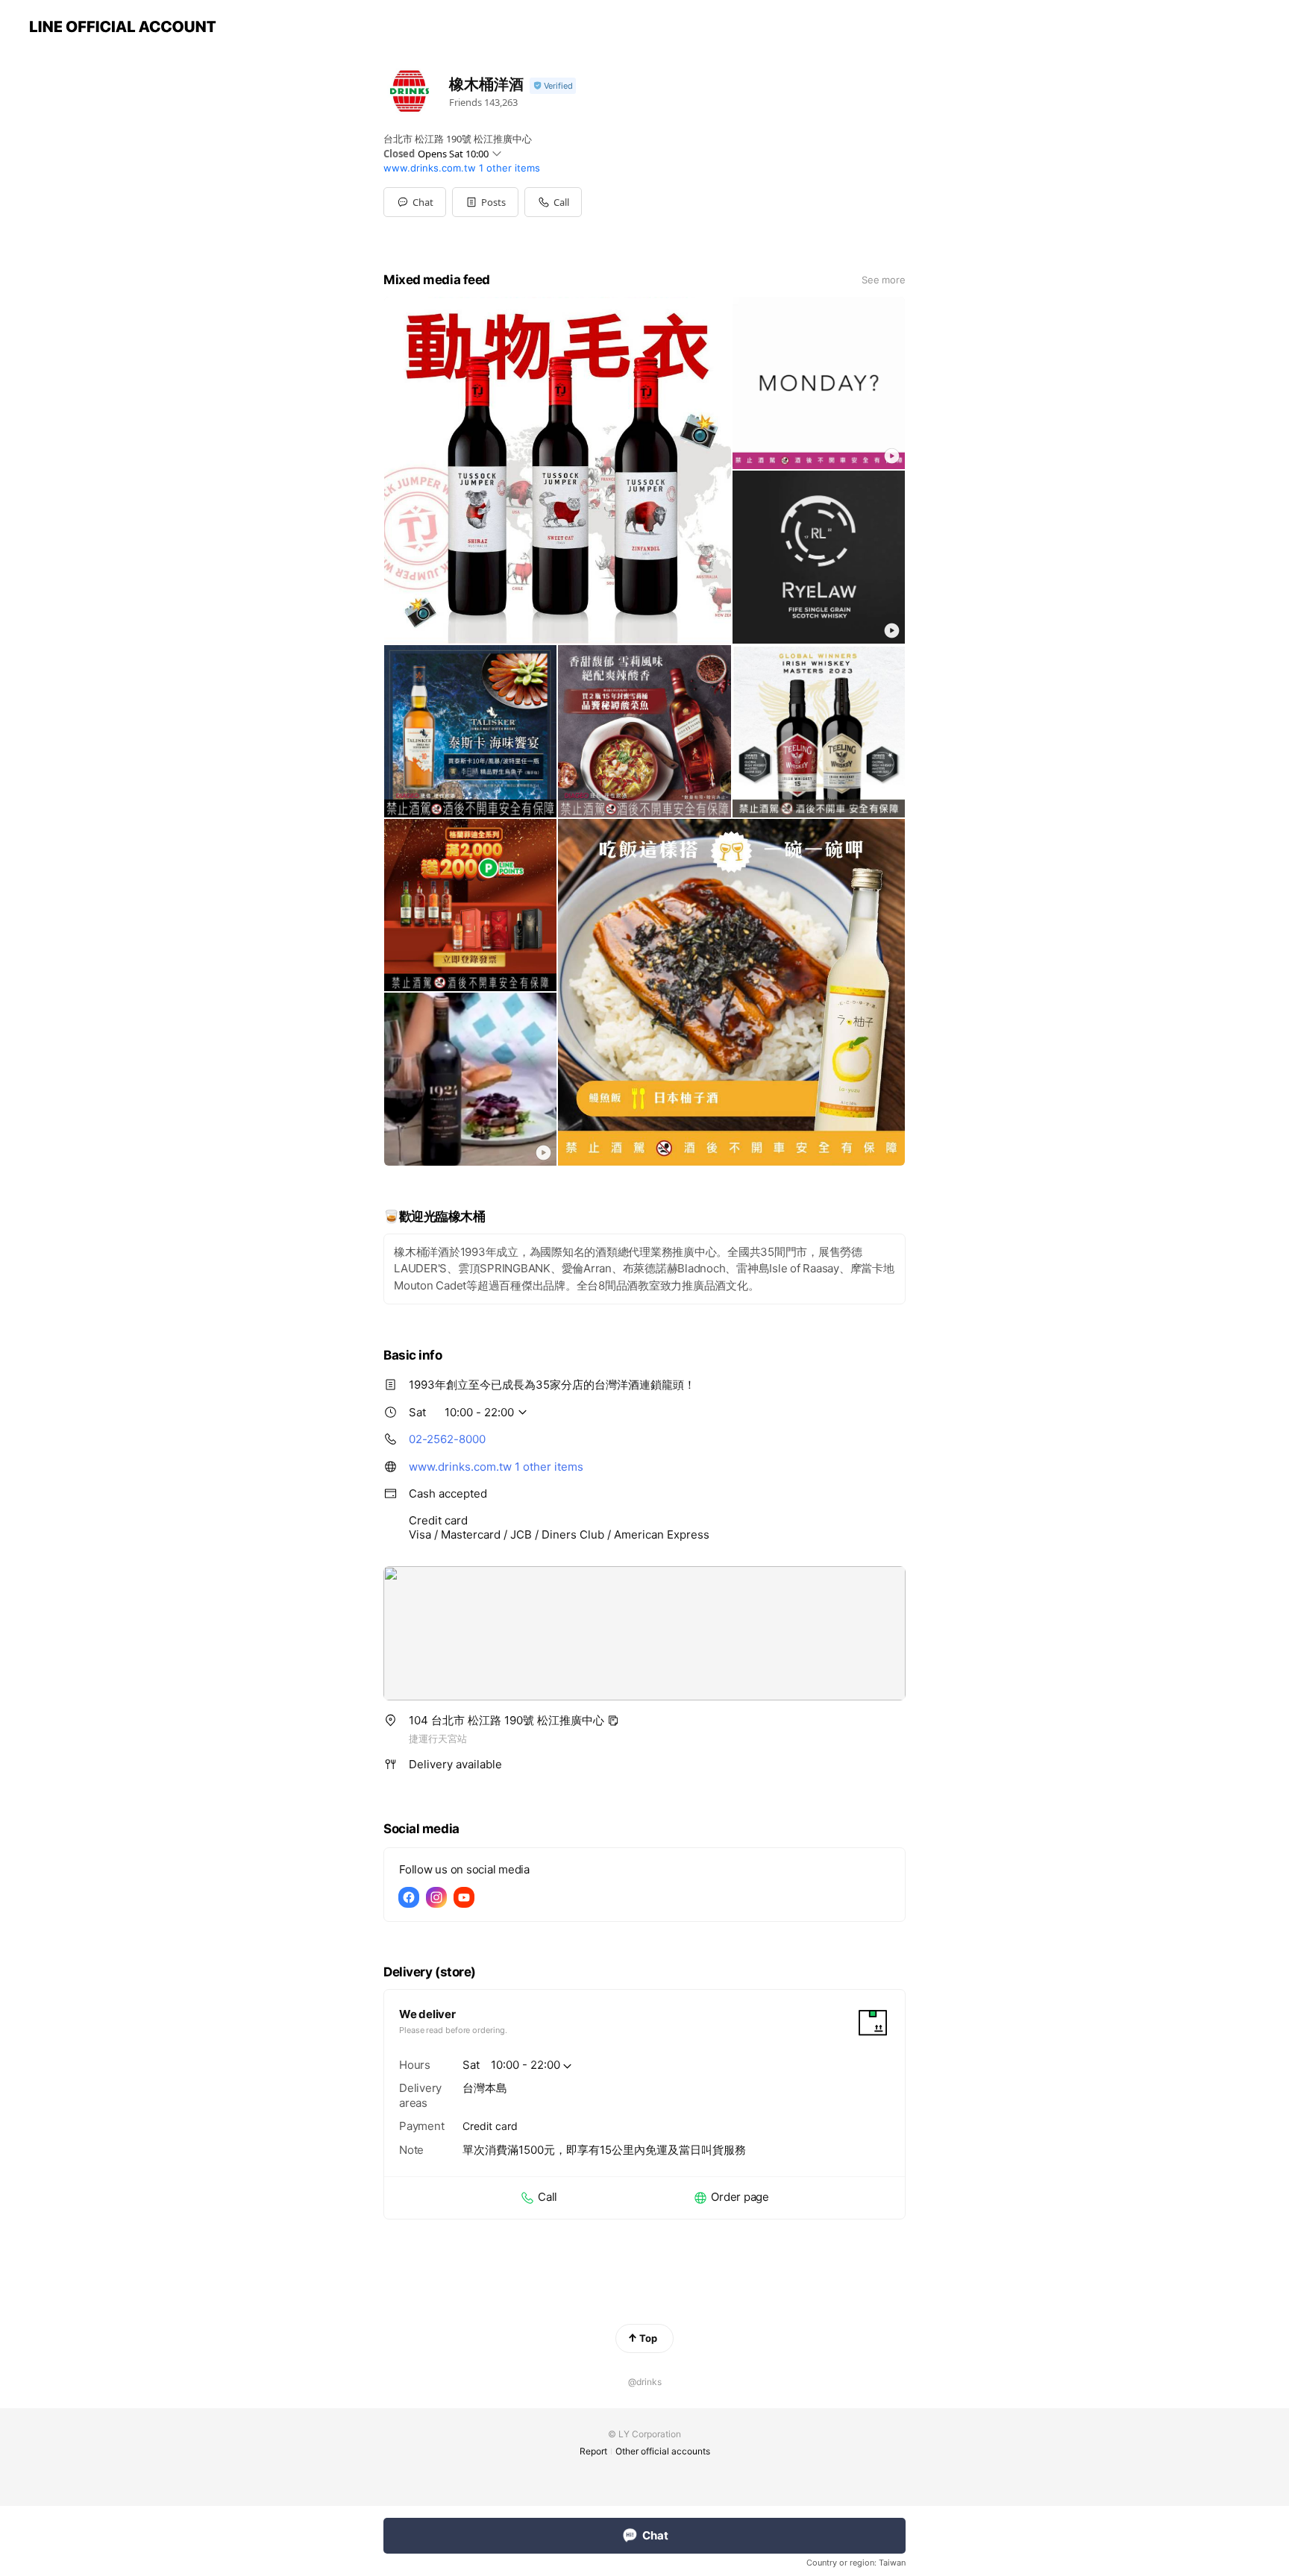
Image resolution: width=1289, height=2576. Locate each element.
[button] (485, 202)
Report (593, 2451)
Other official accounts (663, 2451)
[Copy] (613, 1721)
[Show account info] (553, 86)
